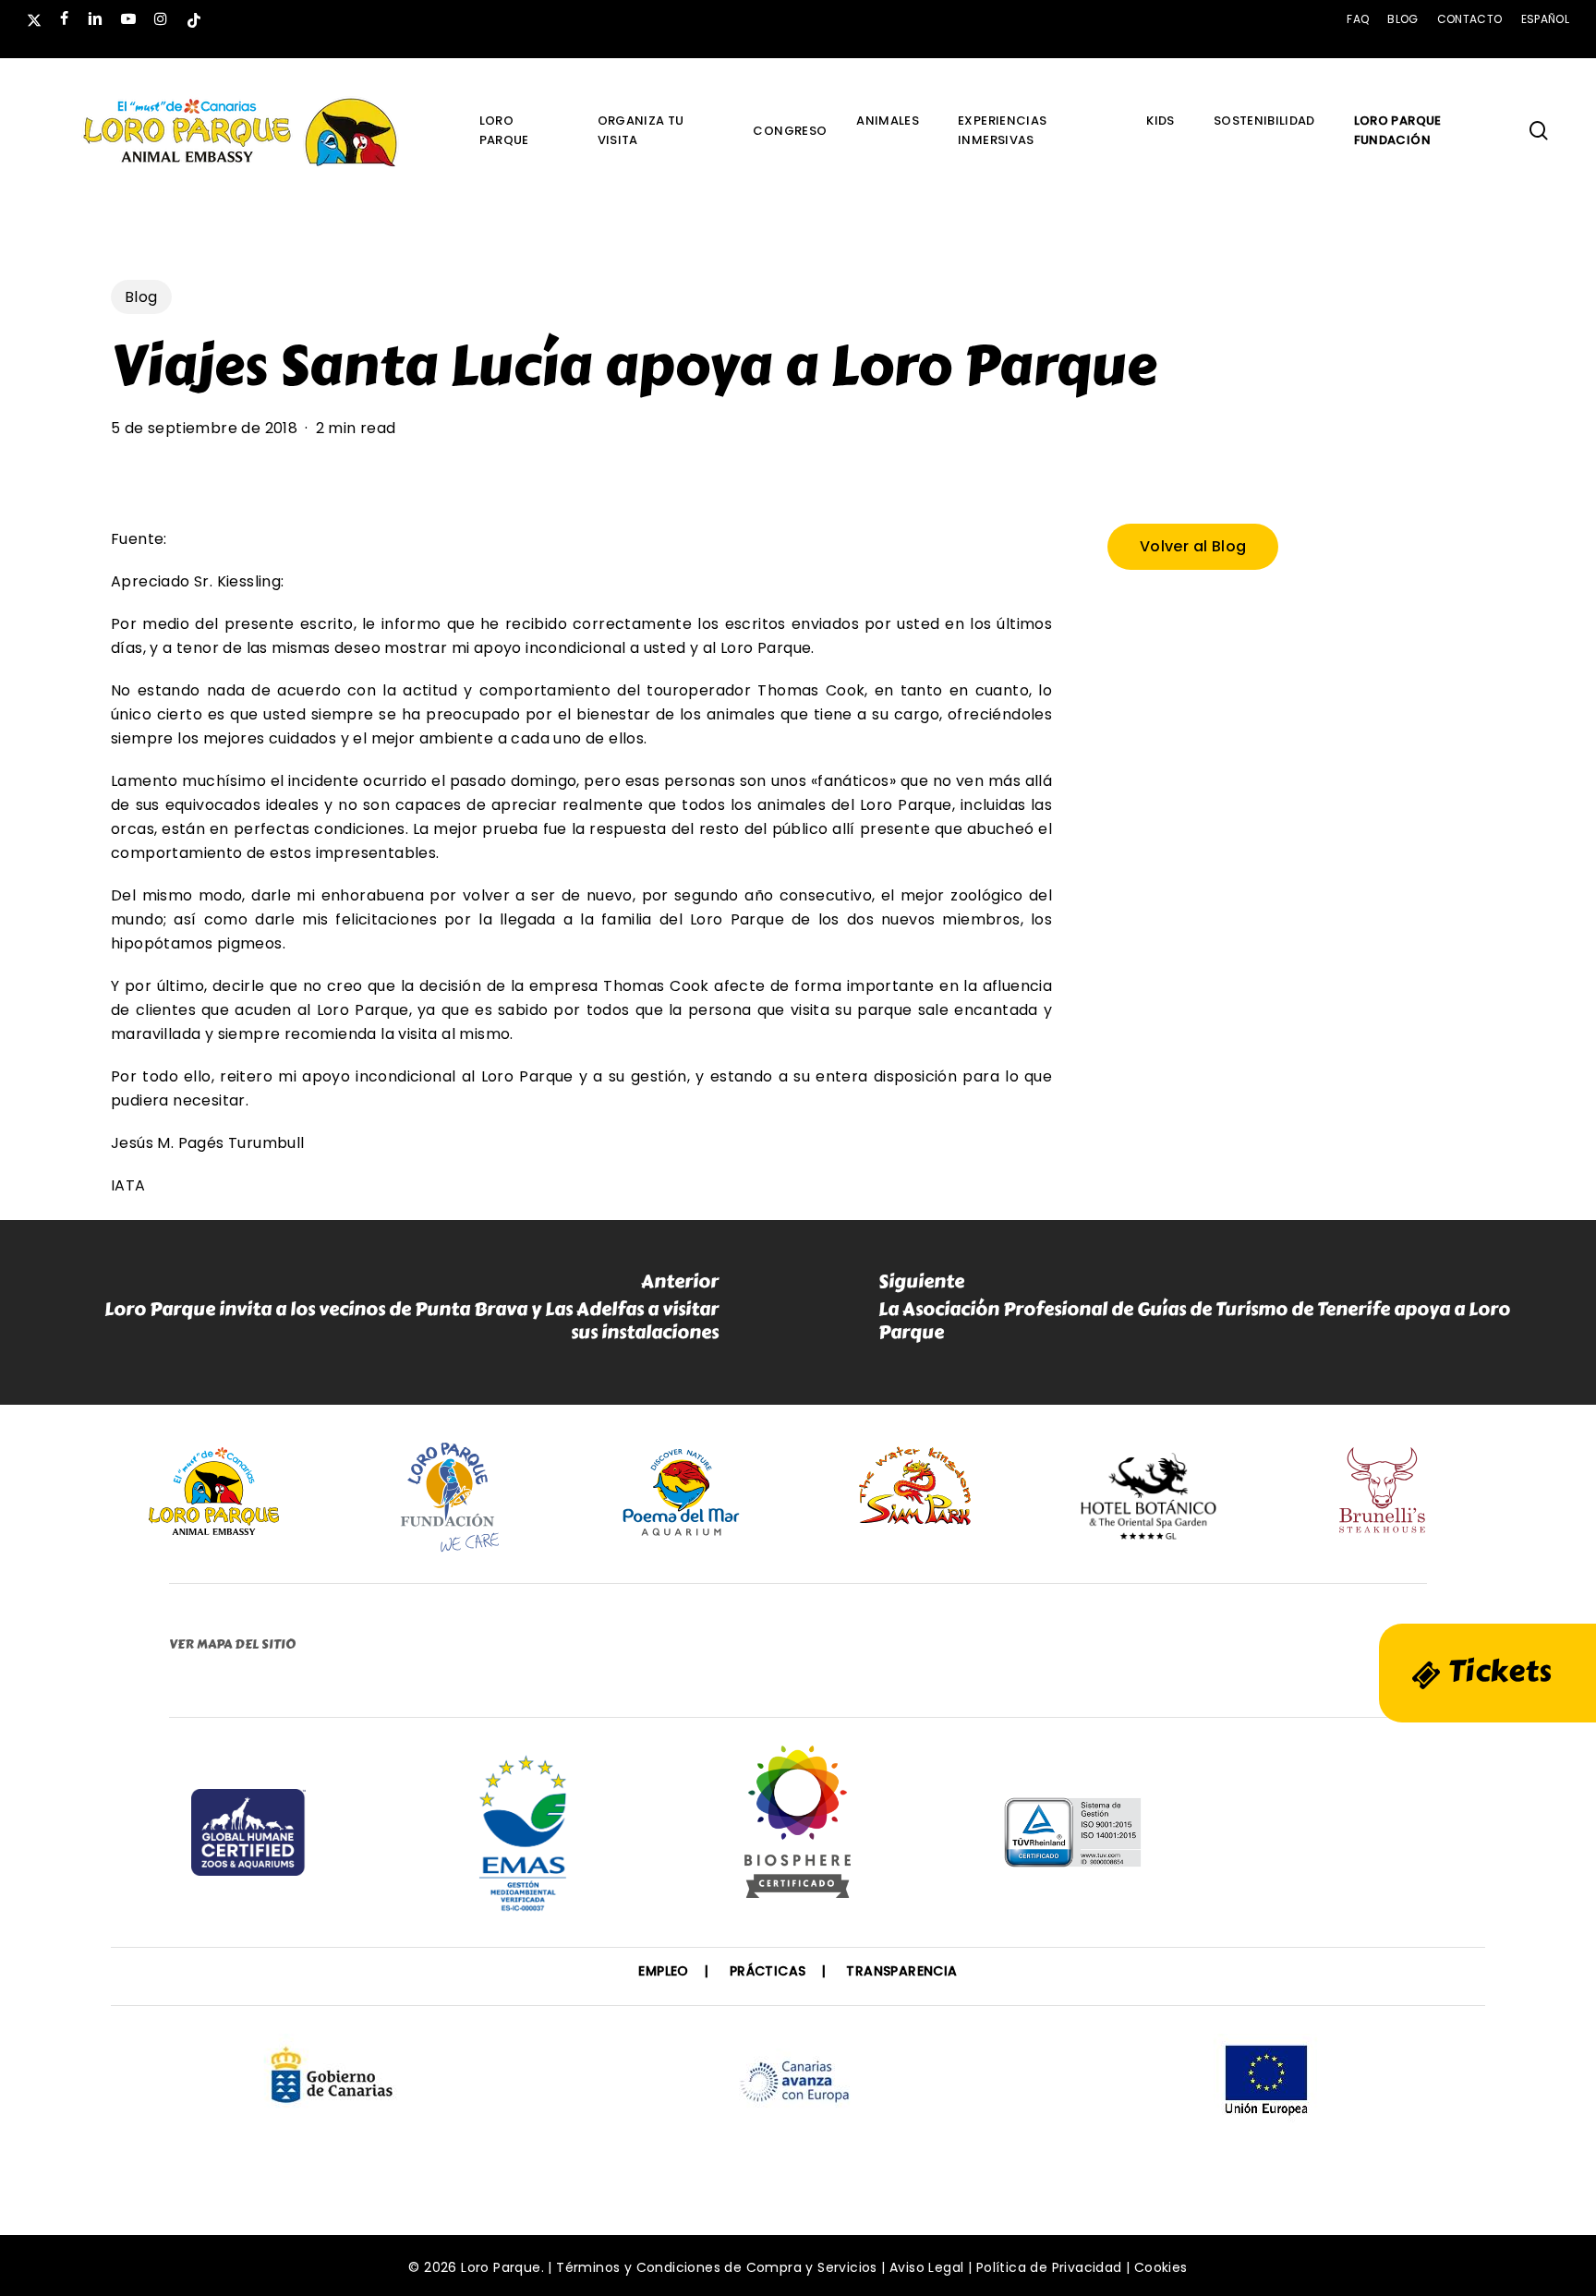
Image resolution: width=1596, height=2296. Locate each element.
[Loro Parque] (798, 1829)
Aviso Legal (926, 2267)
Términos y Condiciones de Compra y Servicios (717, 2267)
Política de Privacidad (1049, 2267)
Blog (141, 297)
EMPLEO (663, 1971)
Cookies (1161, 2267)
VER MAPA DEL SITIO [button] (232, 1644)
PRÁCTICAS (768, 1971)
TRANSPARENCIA (901, 1971)
